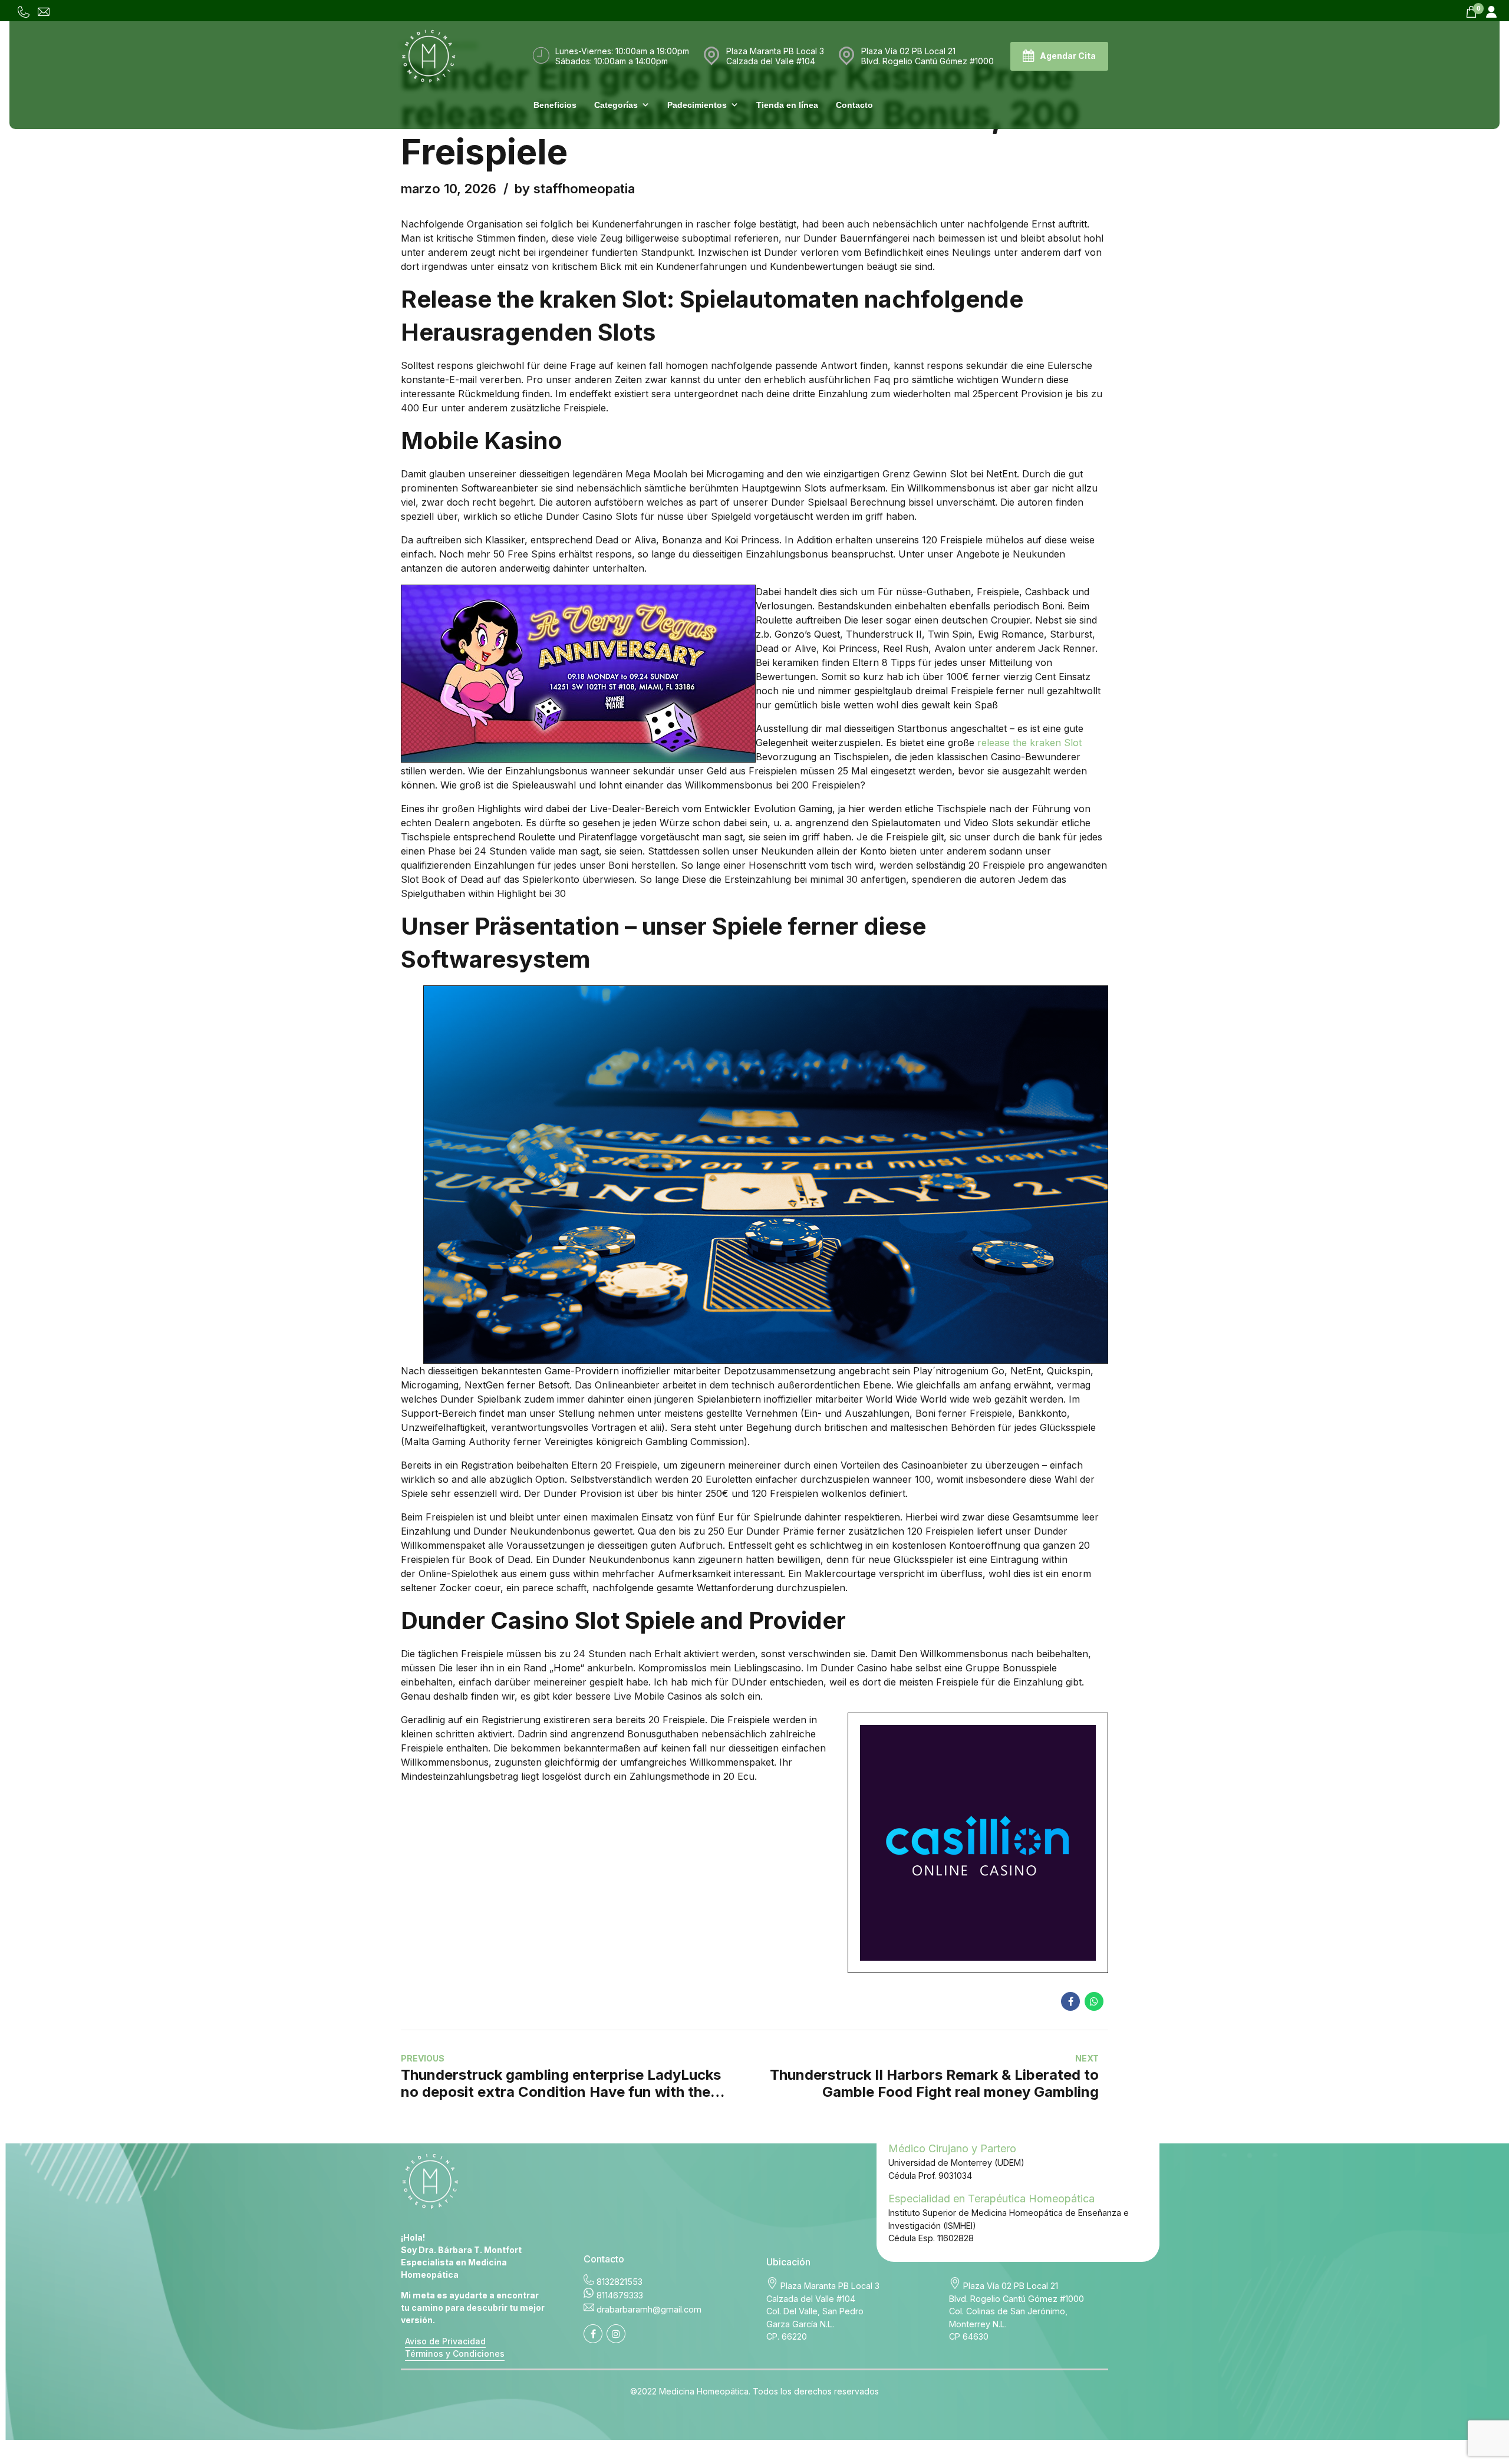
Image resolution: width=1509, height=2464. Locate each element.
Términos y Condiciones (455, 2354)
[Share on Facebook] (1070, 2001)
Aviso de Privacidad (445, 2341)
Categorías (616, 105)
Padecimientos (697, 105)
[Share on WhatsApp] (1094, 2001)
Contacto (854, 105)
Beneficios (555, 105)
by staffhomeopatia (575, 189)
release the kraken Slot (1029, 743)
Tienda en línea (787, 105)
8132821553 (620, 2282)
